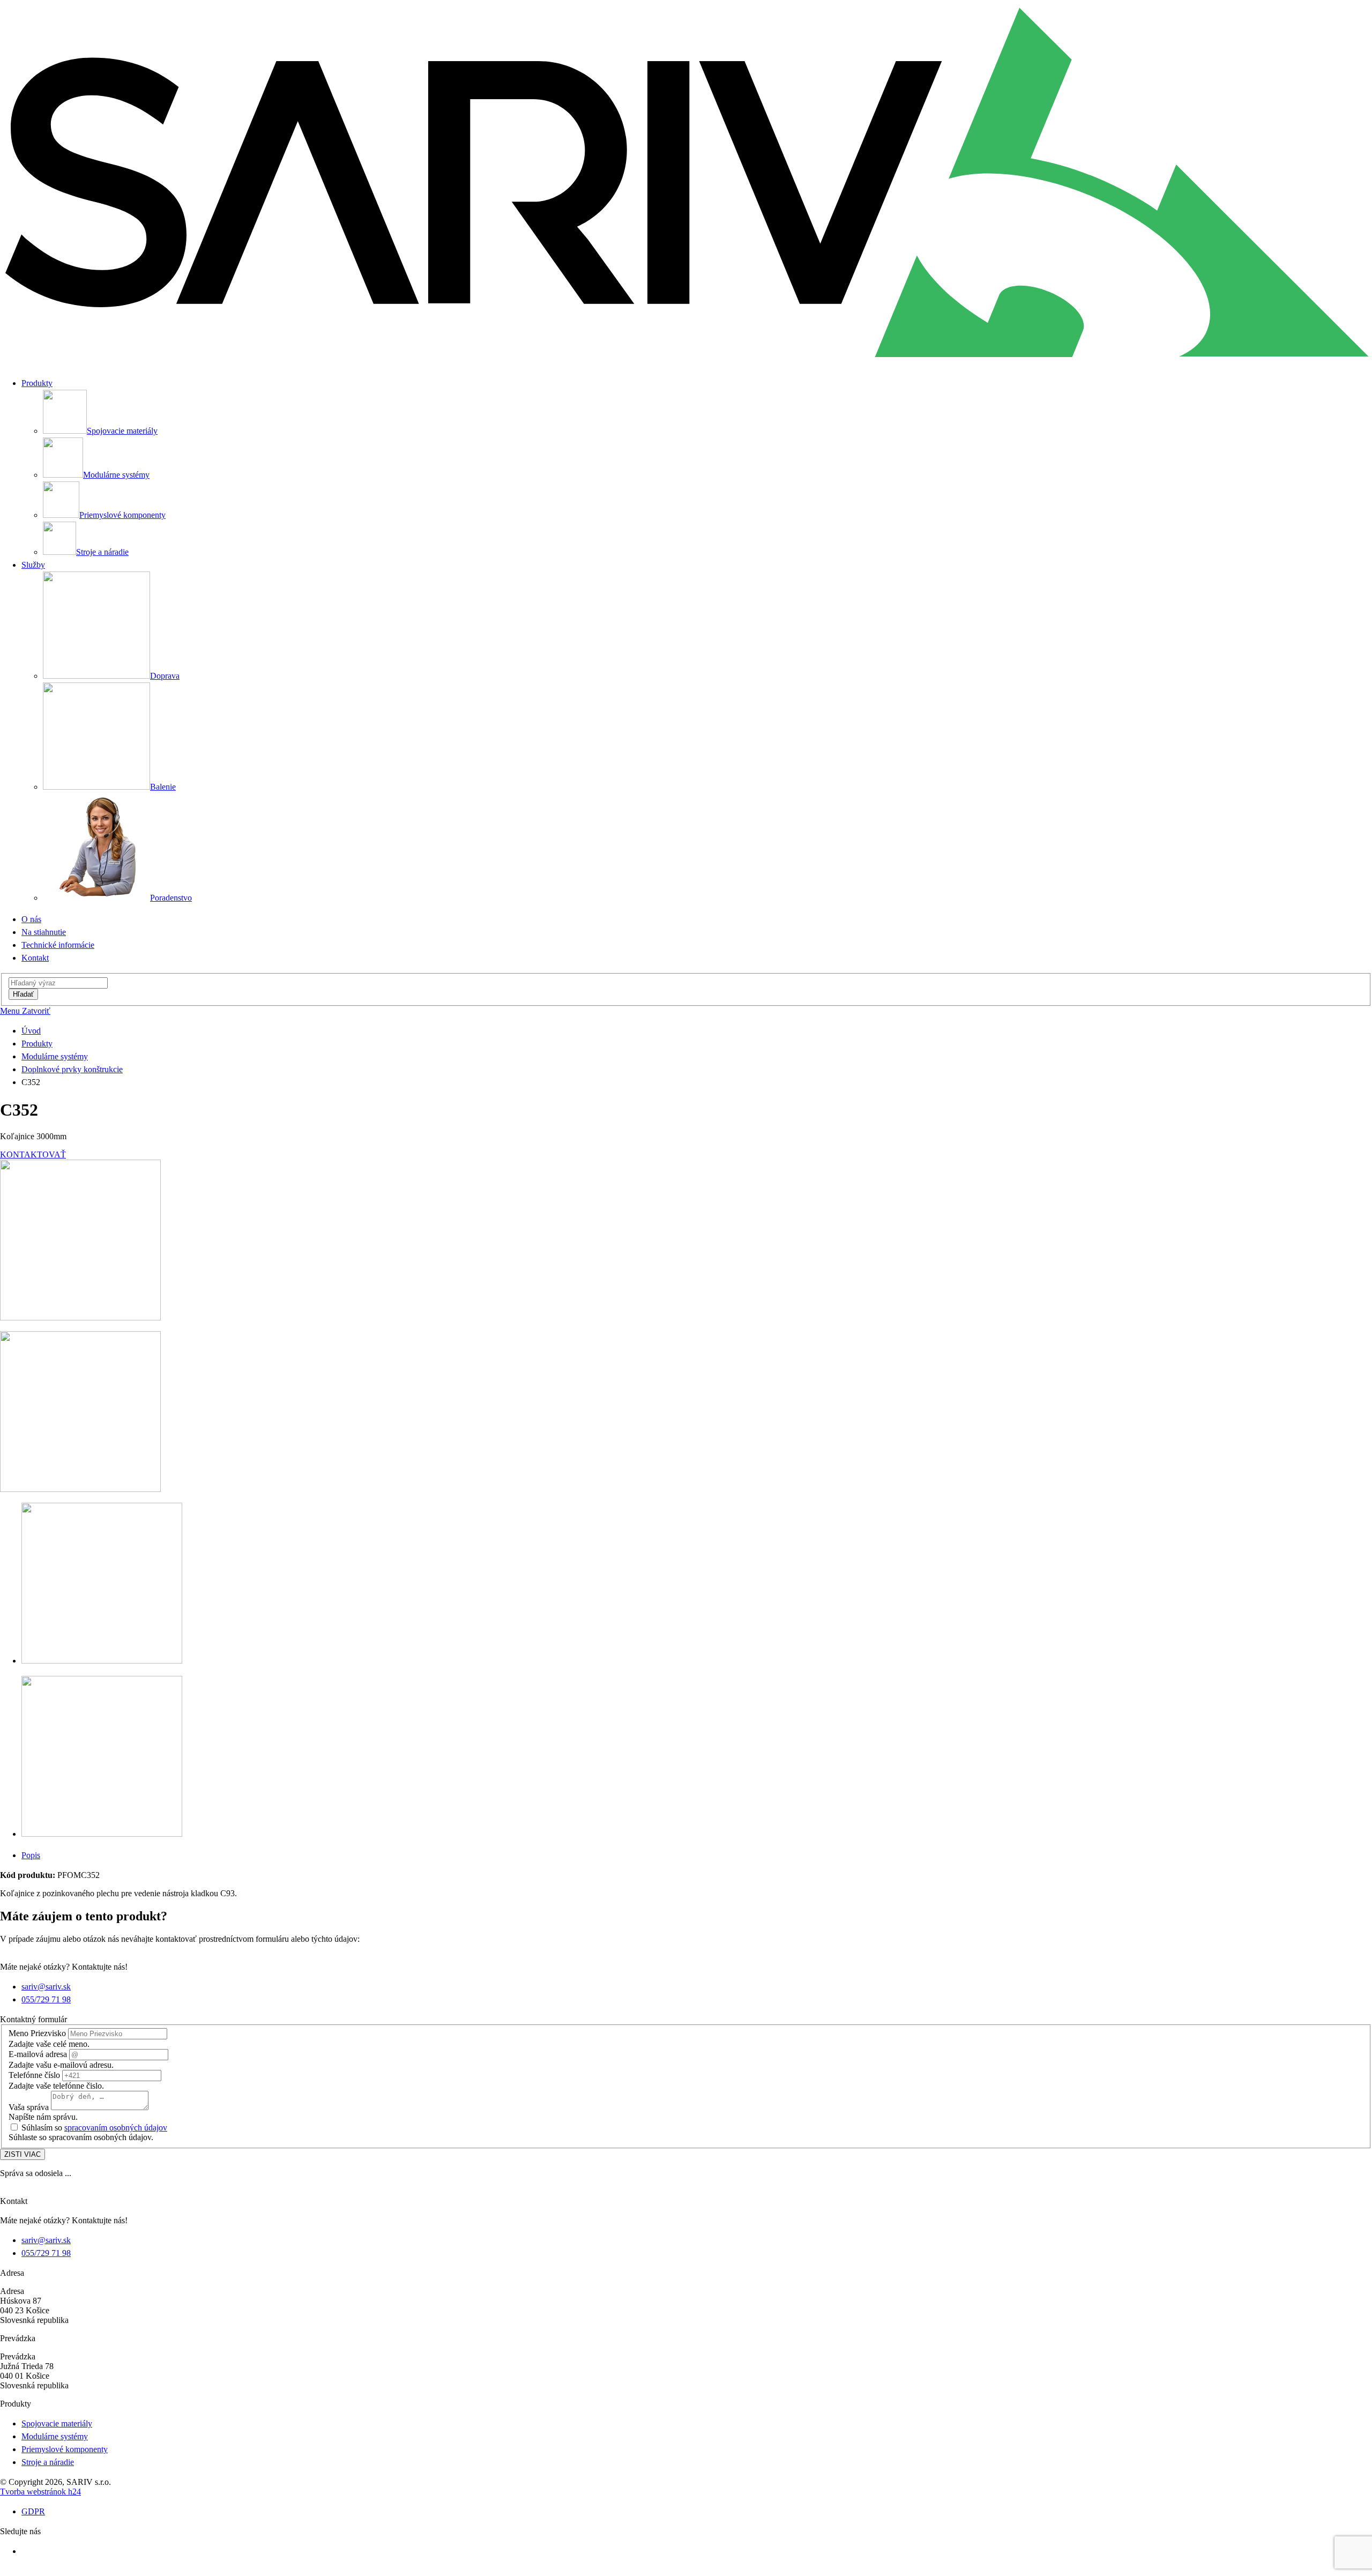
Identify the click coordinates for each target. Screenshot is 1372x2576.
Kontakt (35, 958)
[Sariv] (686, 363)
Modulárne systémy (55, 1056)
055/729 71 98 (46, 1999)
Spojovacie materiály (57, 2423)
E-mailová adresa (38, 2054)
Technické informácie (58, 945)
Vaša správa (29, 2107)
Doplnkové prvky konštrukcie (72, 1069)
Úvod (31, 1031)
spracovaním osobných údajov (116, 2128)
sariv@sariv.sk (46, 1987)
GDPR (33, 2511)
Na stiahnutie (44, 932)
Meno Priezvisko (37, 2033)
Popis (31, 1855)
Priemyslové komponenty (65, 2449)
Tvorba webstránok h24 (40, 2492)
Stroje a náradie (48, 2462)
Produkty (37, 1044)
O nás (31, 919)
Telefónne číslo (34, 2075)
